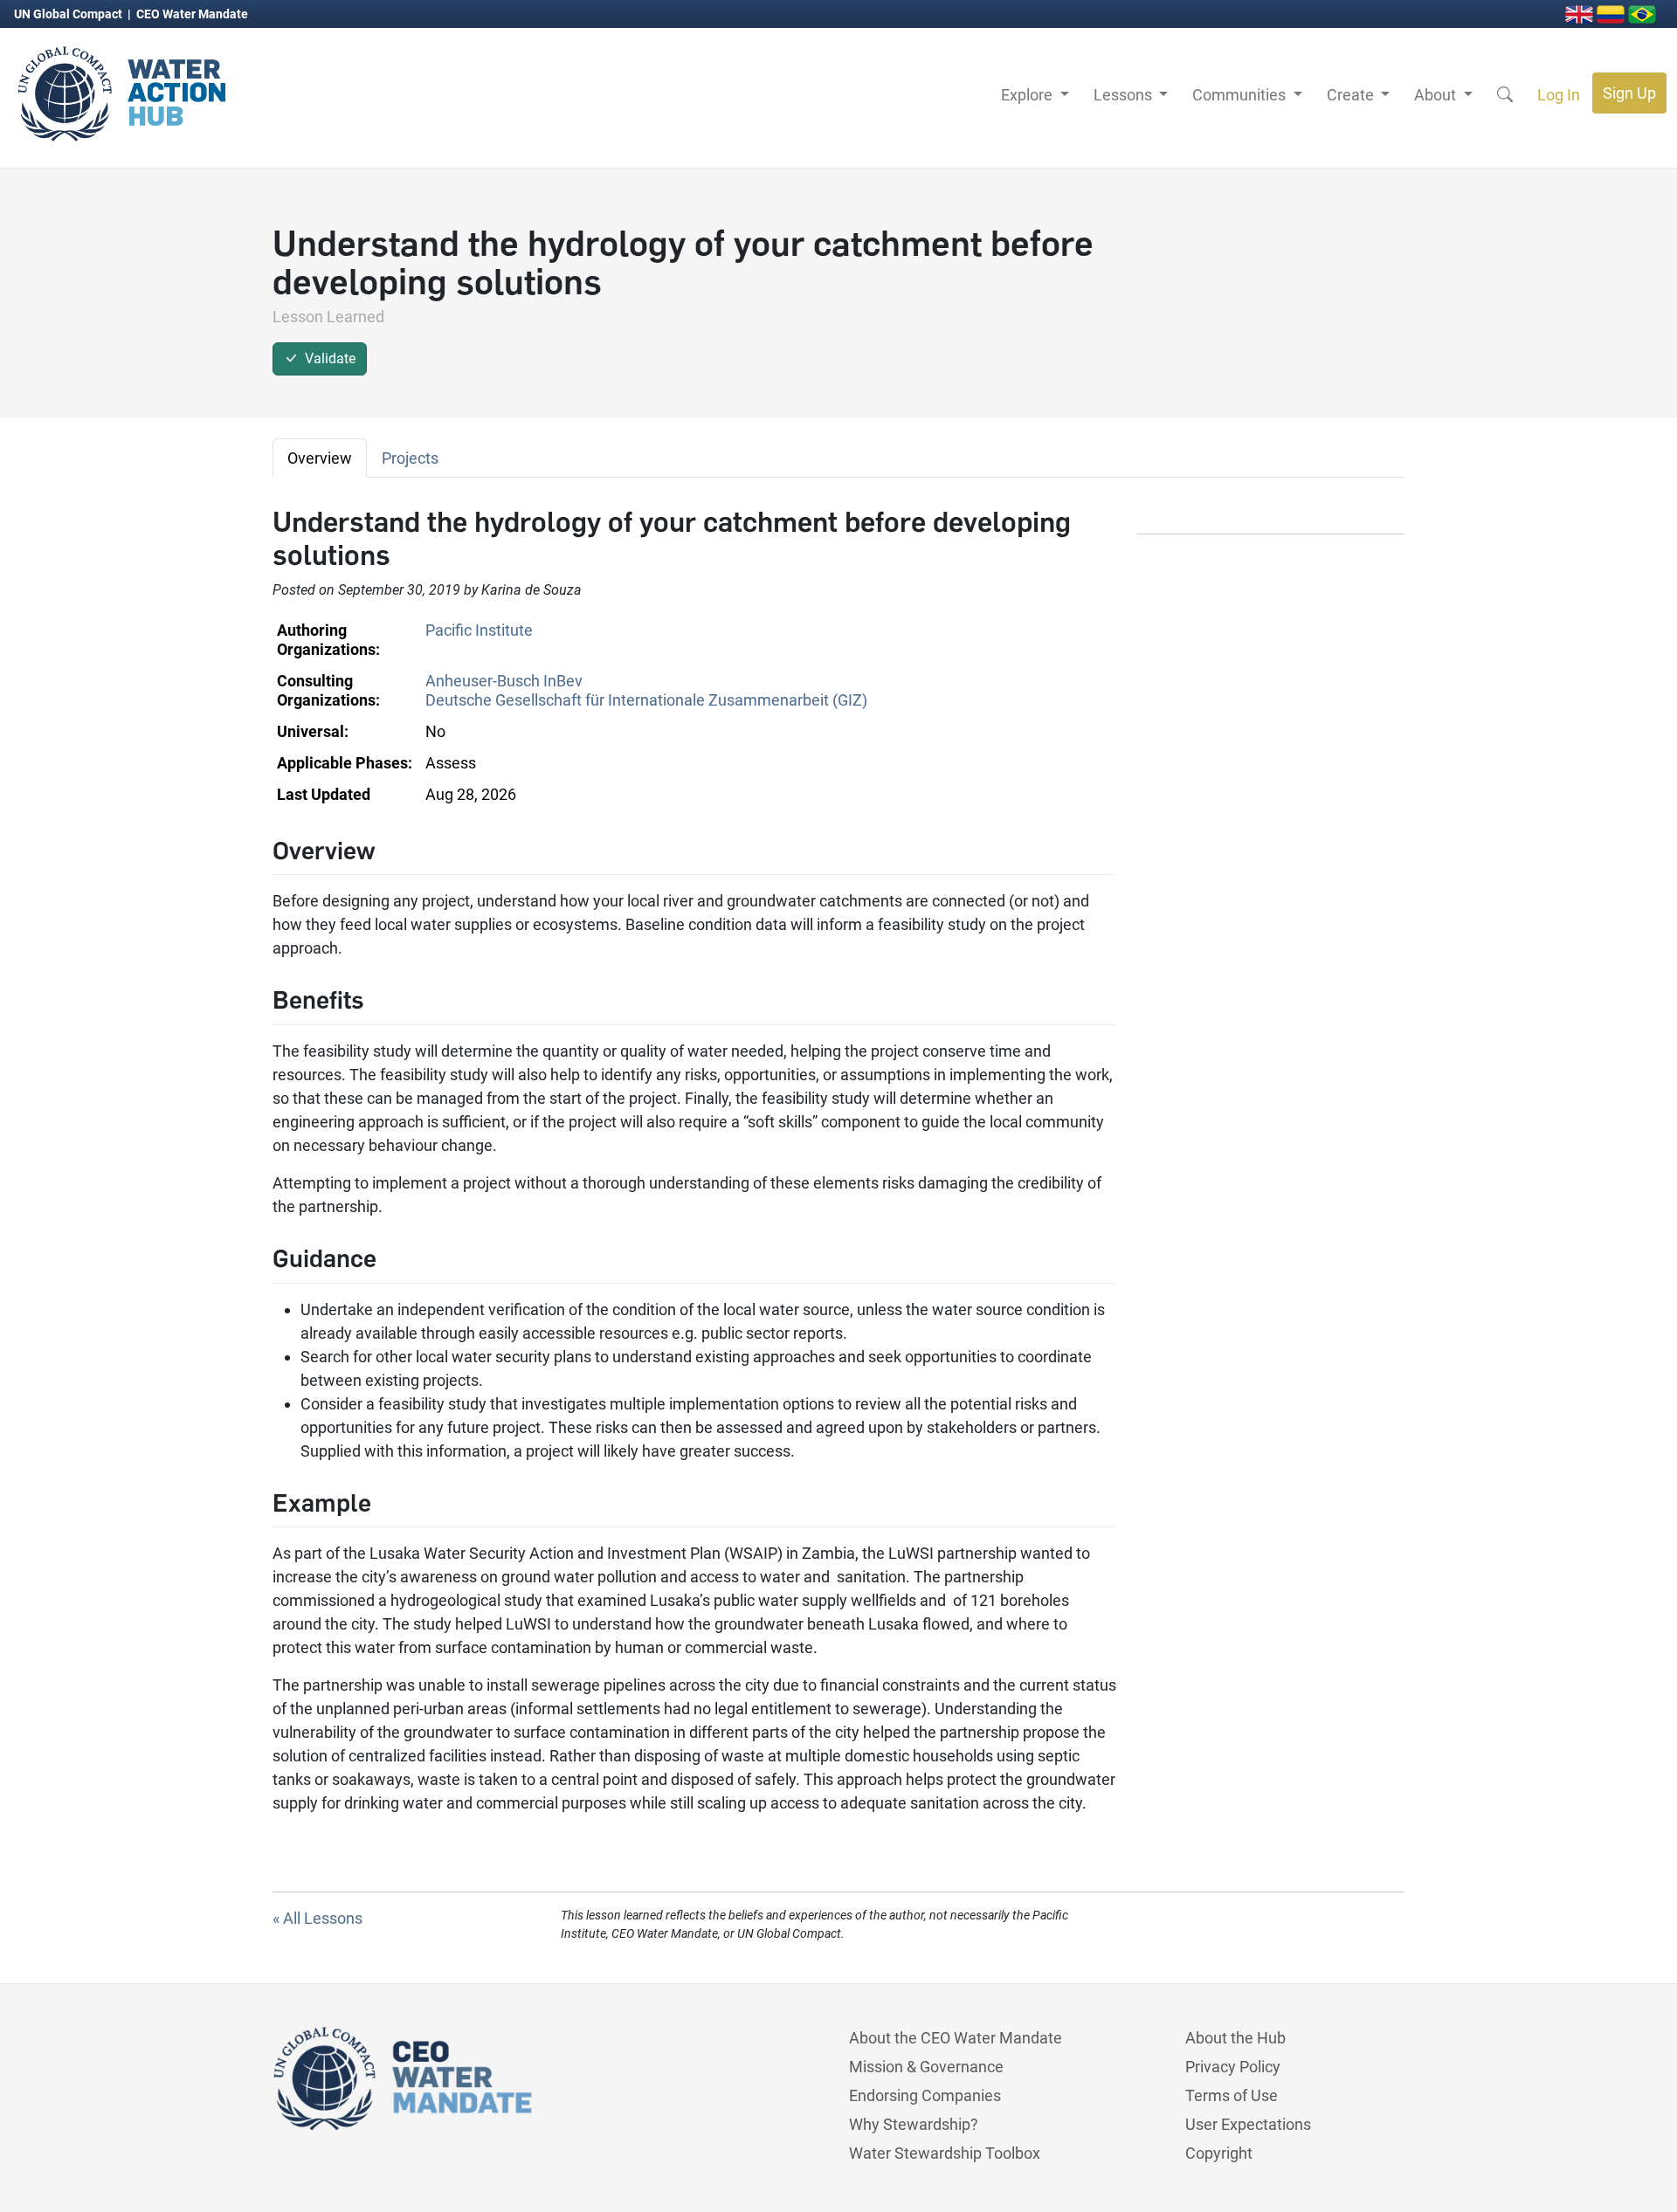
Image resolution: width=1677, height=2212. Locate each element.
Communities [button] (1241, 95)
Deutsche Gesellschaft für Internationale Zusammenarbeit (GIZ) (646, 700)
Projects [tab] (410, 458)
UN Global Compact (69, 14)
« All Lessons (317, 1918)
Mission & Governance (926, 2067)
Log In (1559, 95)
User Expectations (1248, 2124)
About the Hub (1235, 2038)
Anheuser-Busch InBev (504, 681)
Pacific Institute (479, 630)
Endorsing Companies (925, 2095)
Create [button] (1352, 95)
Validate (327, 358)
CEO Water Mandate (192, 14)
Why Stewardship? (914, 2124)
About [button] (1437, 95)
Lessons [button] (1125, 95)
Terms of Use (1232, 2095)
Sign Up (1629, 93)
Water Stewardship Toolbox (945, 2153)
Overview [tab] (320, 458)
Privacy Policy (1233, 2067)
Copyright (1219, 2153)
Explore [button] (1028, 95)
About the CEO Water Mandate (956, 2038)
